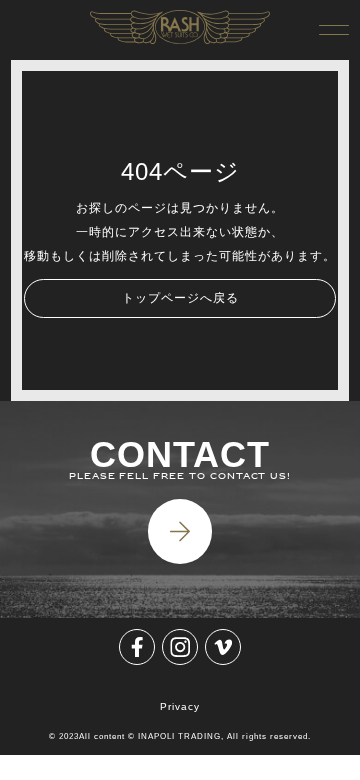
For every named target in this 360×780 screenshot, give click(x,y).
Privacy (180, 706)
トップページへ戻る (180, 298)
